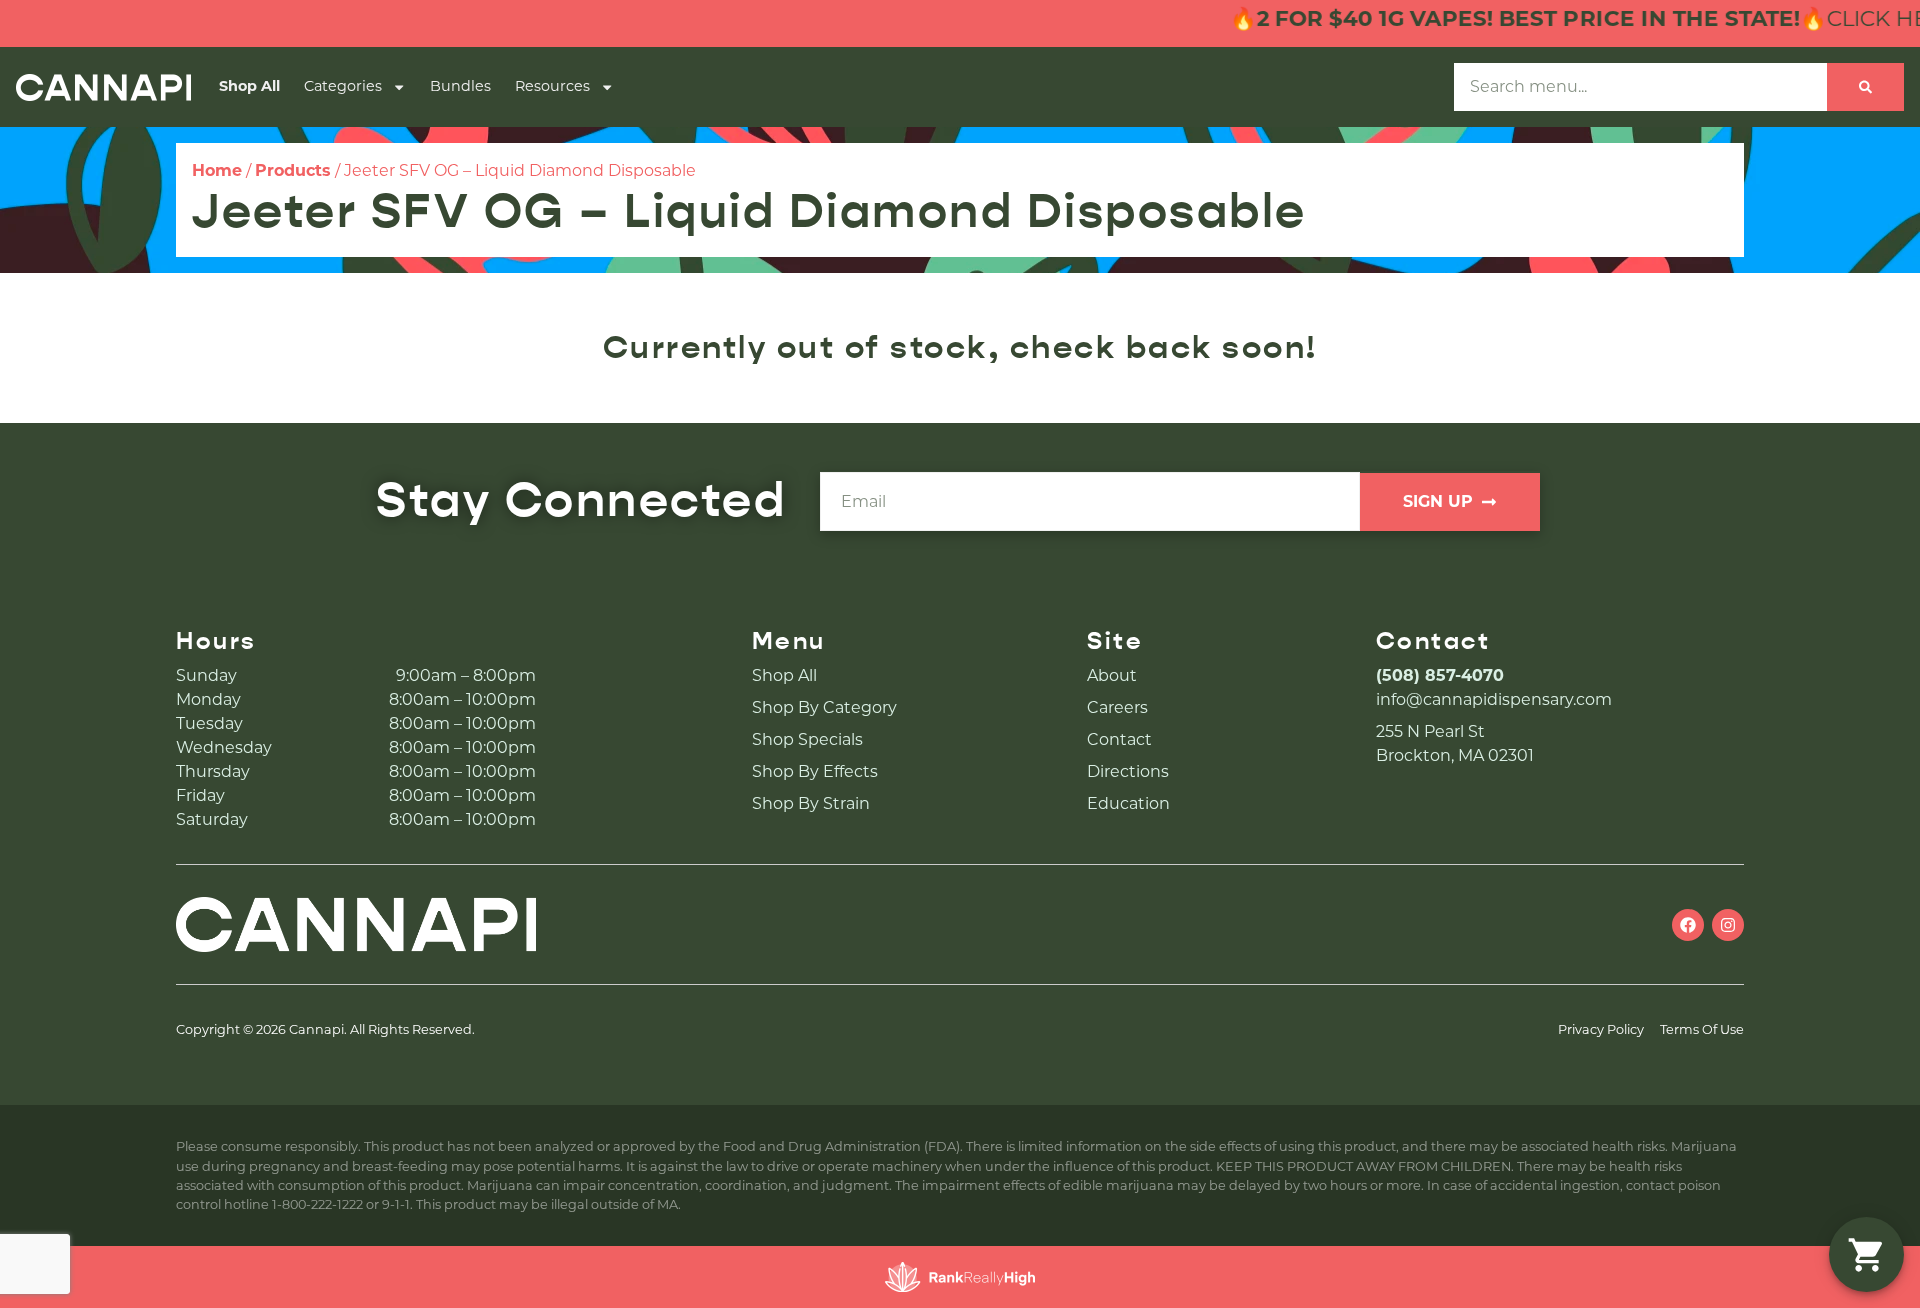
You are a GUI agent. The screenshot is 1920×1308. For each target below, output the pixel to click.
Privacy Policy (1601, 1029)
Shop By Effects (815, 771)
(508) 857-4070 (1440, 675)
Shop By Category (824, 707)
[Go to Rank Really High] (960, 1277)
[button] (1866, 1254)
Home (217, 170)
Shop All (249, 86)
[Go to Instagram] (1728, 925)
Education (1128, 803)
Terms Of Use (1702, 1029)
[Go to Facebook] (1688, 925)
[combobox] (1640, 87)
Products (293, 170)
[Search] (1865, 87)
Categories (343, 86)
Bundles (460, 86)
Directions (1128, 771)
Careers (1117, 707)
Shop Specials (807, 739)
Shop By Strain (811, 803)
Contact (1119, 739)
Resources (552, 86)
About (1112, 675)
